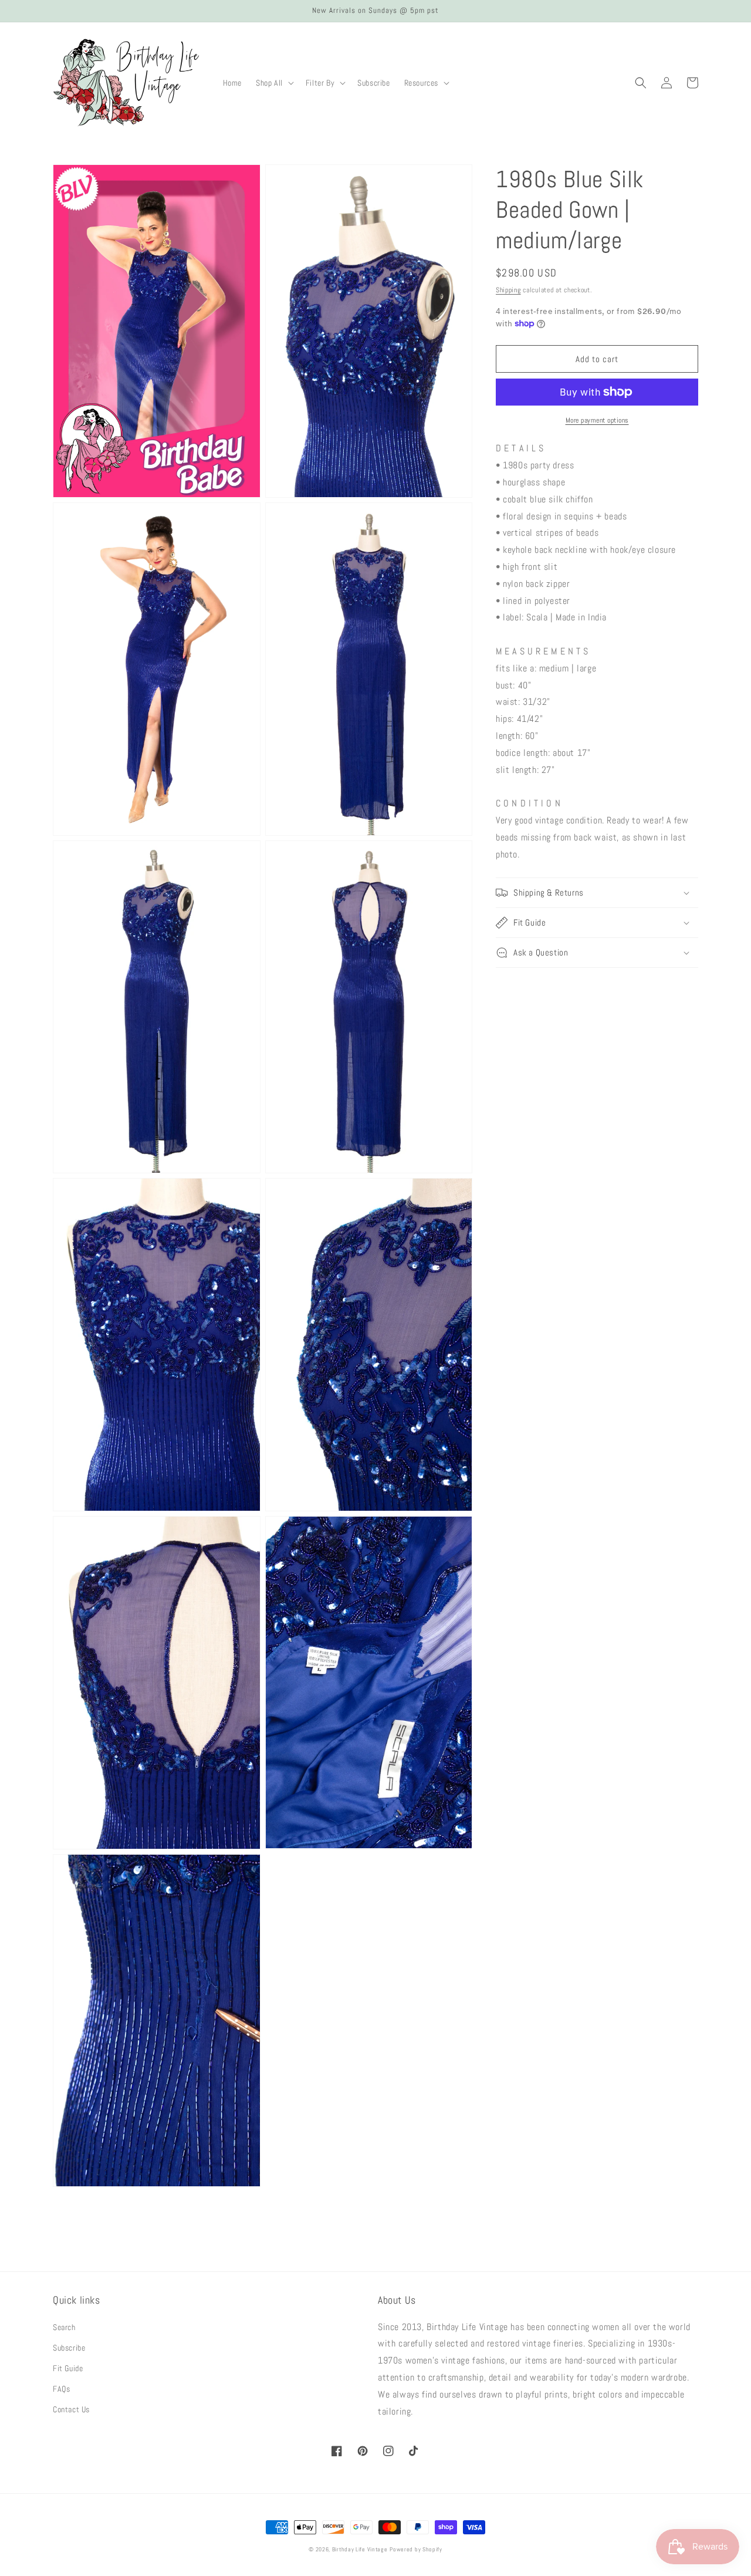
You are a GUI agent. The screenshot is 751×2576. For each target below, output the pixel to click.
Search (64, 2327)
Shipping (508, 290)
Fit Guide (68, 2368)
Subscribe (69, 2348)
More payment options (597, 420)
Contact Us (71, 2409)
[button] (274, 83)
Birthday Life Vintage (360, 2549)
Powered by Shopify (416, 2549)
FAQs (61, 2389)
